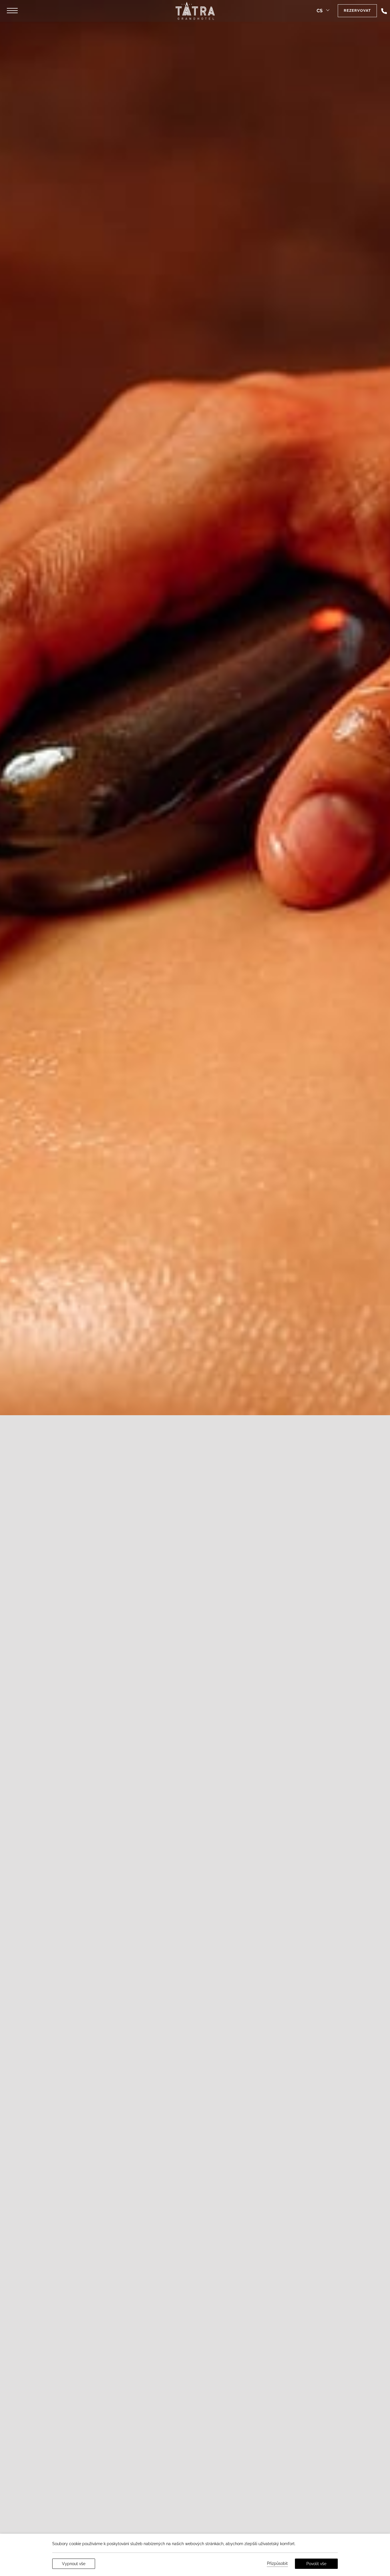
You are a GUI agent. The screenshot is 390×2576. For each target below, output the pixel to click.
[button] (12, 11)
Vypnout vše (74, 2564)
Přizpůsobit (277, 2563)
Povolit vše (316, 2564)
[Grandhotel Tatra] (195, 11)
